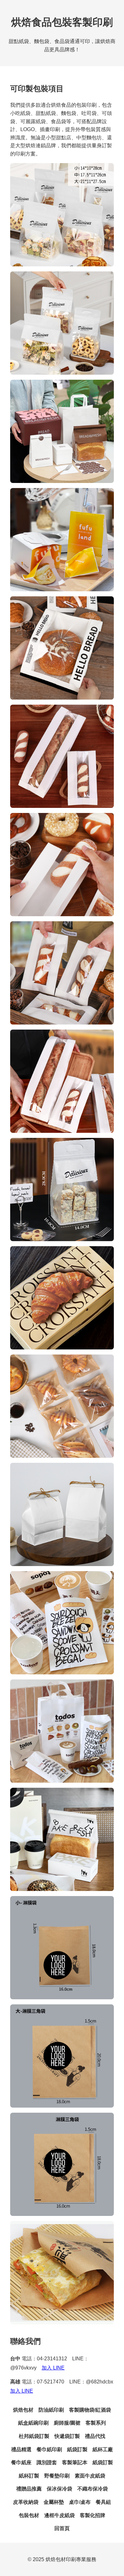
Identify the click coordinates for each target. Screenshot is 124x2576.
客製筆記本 (75, 2462)
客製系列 (96, 2423)
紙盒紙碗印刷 (33, 2423)
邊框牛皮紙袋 (59, 2515)
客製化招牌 (93, 2515)
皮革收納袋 (26, 2502)
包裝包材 (29, 2515)
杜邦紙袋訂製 (34, 2436)
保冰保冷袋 (59, 2489)
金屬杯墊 (54, 2502)
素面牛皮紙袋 (90, 2476)
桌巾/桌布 (80, 2502)
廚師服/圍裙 (67, 2423)
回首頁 (62, 2528)
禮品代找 (95, 2436)
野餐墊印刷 (57, 2476)
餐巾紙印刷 (49, 2449)
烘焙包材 (23, 2410)
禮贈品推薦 (29, 2489)
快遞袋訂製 (67, 2436)
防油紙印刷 (51, 2410)
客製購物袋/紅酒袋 (90, 2410)
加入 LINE (53, 2368)
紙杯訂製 (29, 2476)
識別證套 (47, 2462)
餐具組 (103, 2502)
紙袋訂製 (77, 2449)
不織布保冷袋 (93, 2489)
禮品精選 (21, 2449)
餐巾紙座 (21, 2462)
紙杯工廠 (103, 2449)
